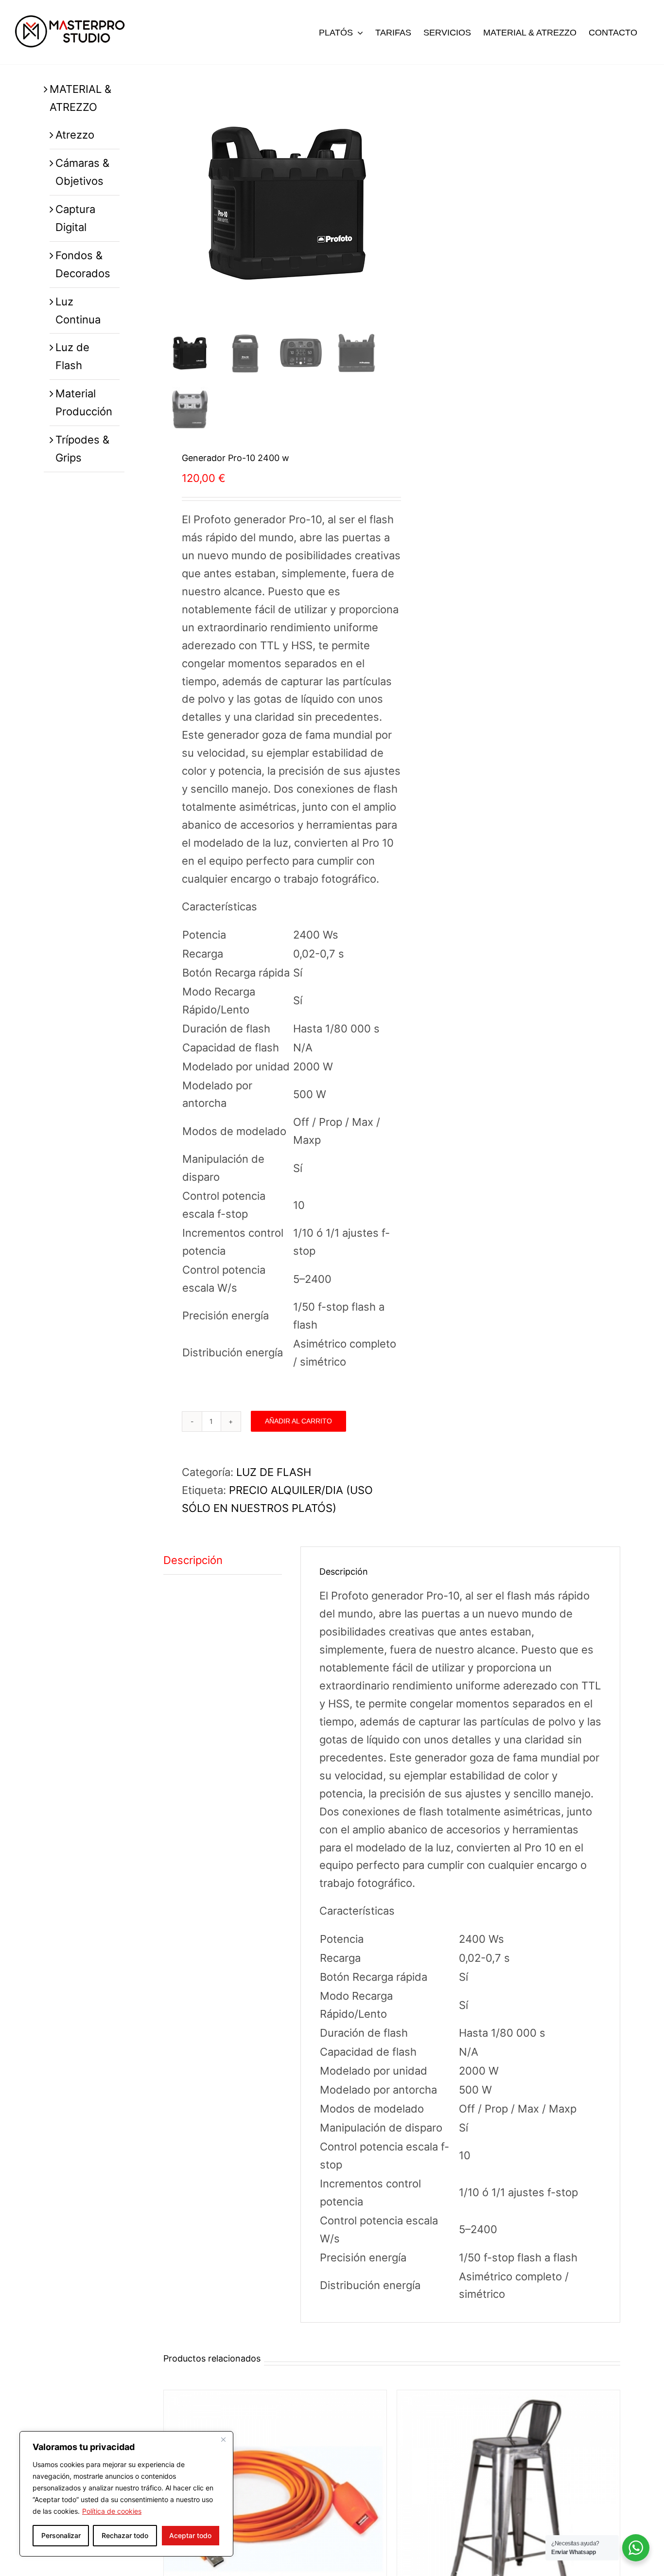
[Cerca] (223, 2439)
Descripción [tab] (193, 1560)
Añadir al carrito (298, 1421)
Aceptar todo (190, 2535)
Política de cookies (112, 2511)
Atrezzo (75, 135)
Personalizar (61, 2535)
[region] (126, 2494)
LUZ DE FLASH (274, 1472)
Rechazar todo (125, 2535)
